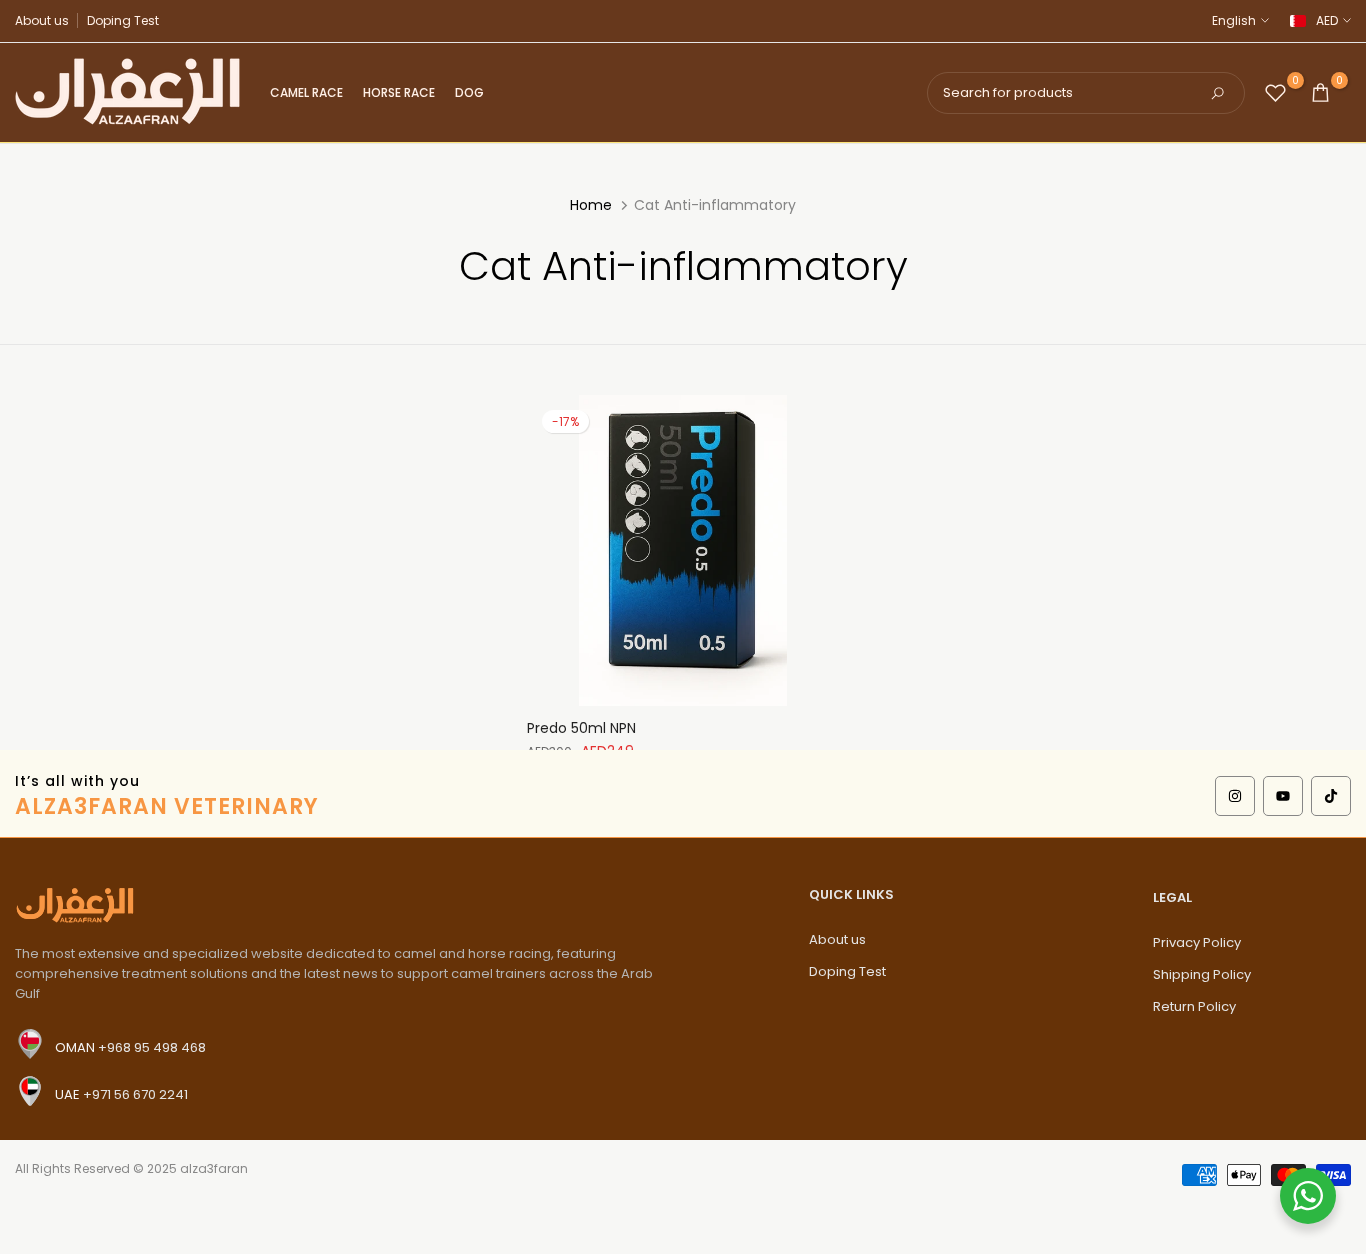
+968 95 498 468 (152, 1047)
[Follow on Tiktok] (1331, 796)
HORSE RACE (399, 92)
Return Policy (1194, 1006)
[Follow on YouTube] (1283, 796)
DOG (469, 92)
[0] (1275, 92)
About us (42, 20)
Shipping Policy (1202, 974)
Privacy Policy (1197, 942)
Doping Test (123, 20)
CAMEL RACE (306, 92)
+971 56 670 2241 (135, 1094)
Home (591, 205)
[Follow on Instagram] (1235, 796)
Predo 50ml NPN (581, 728)
